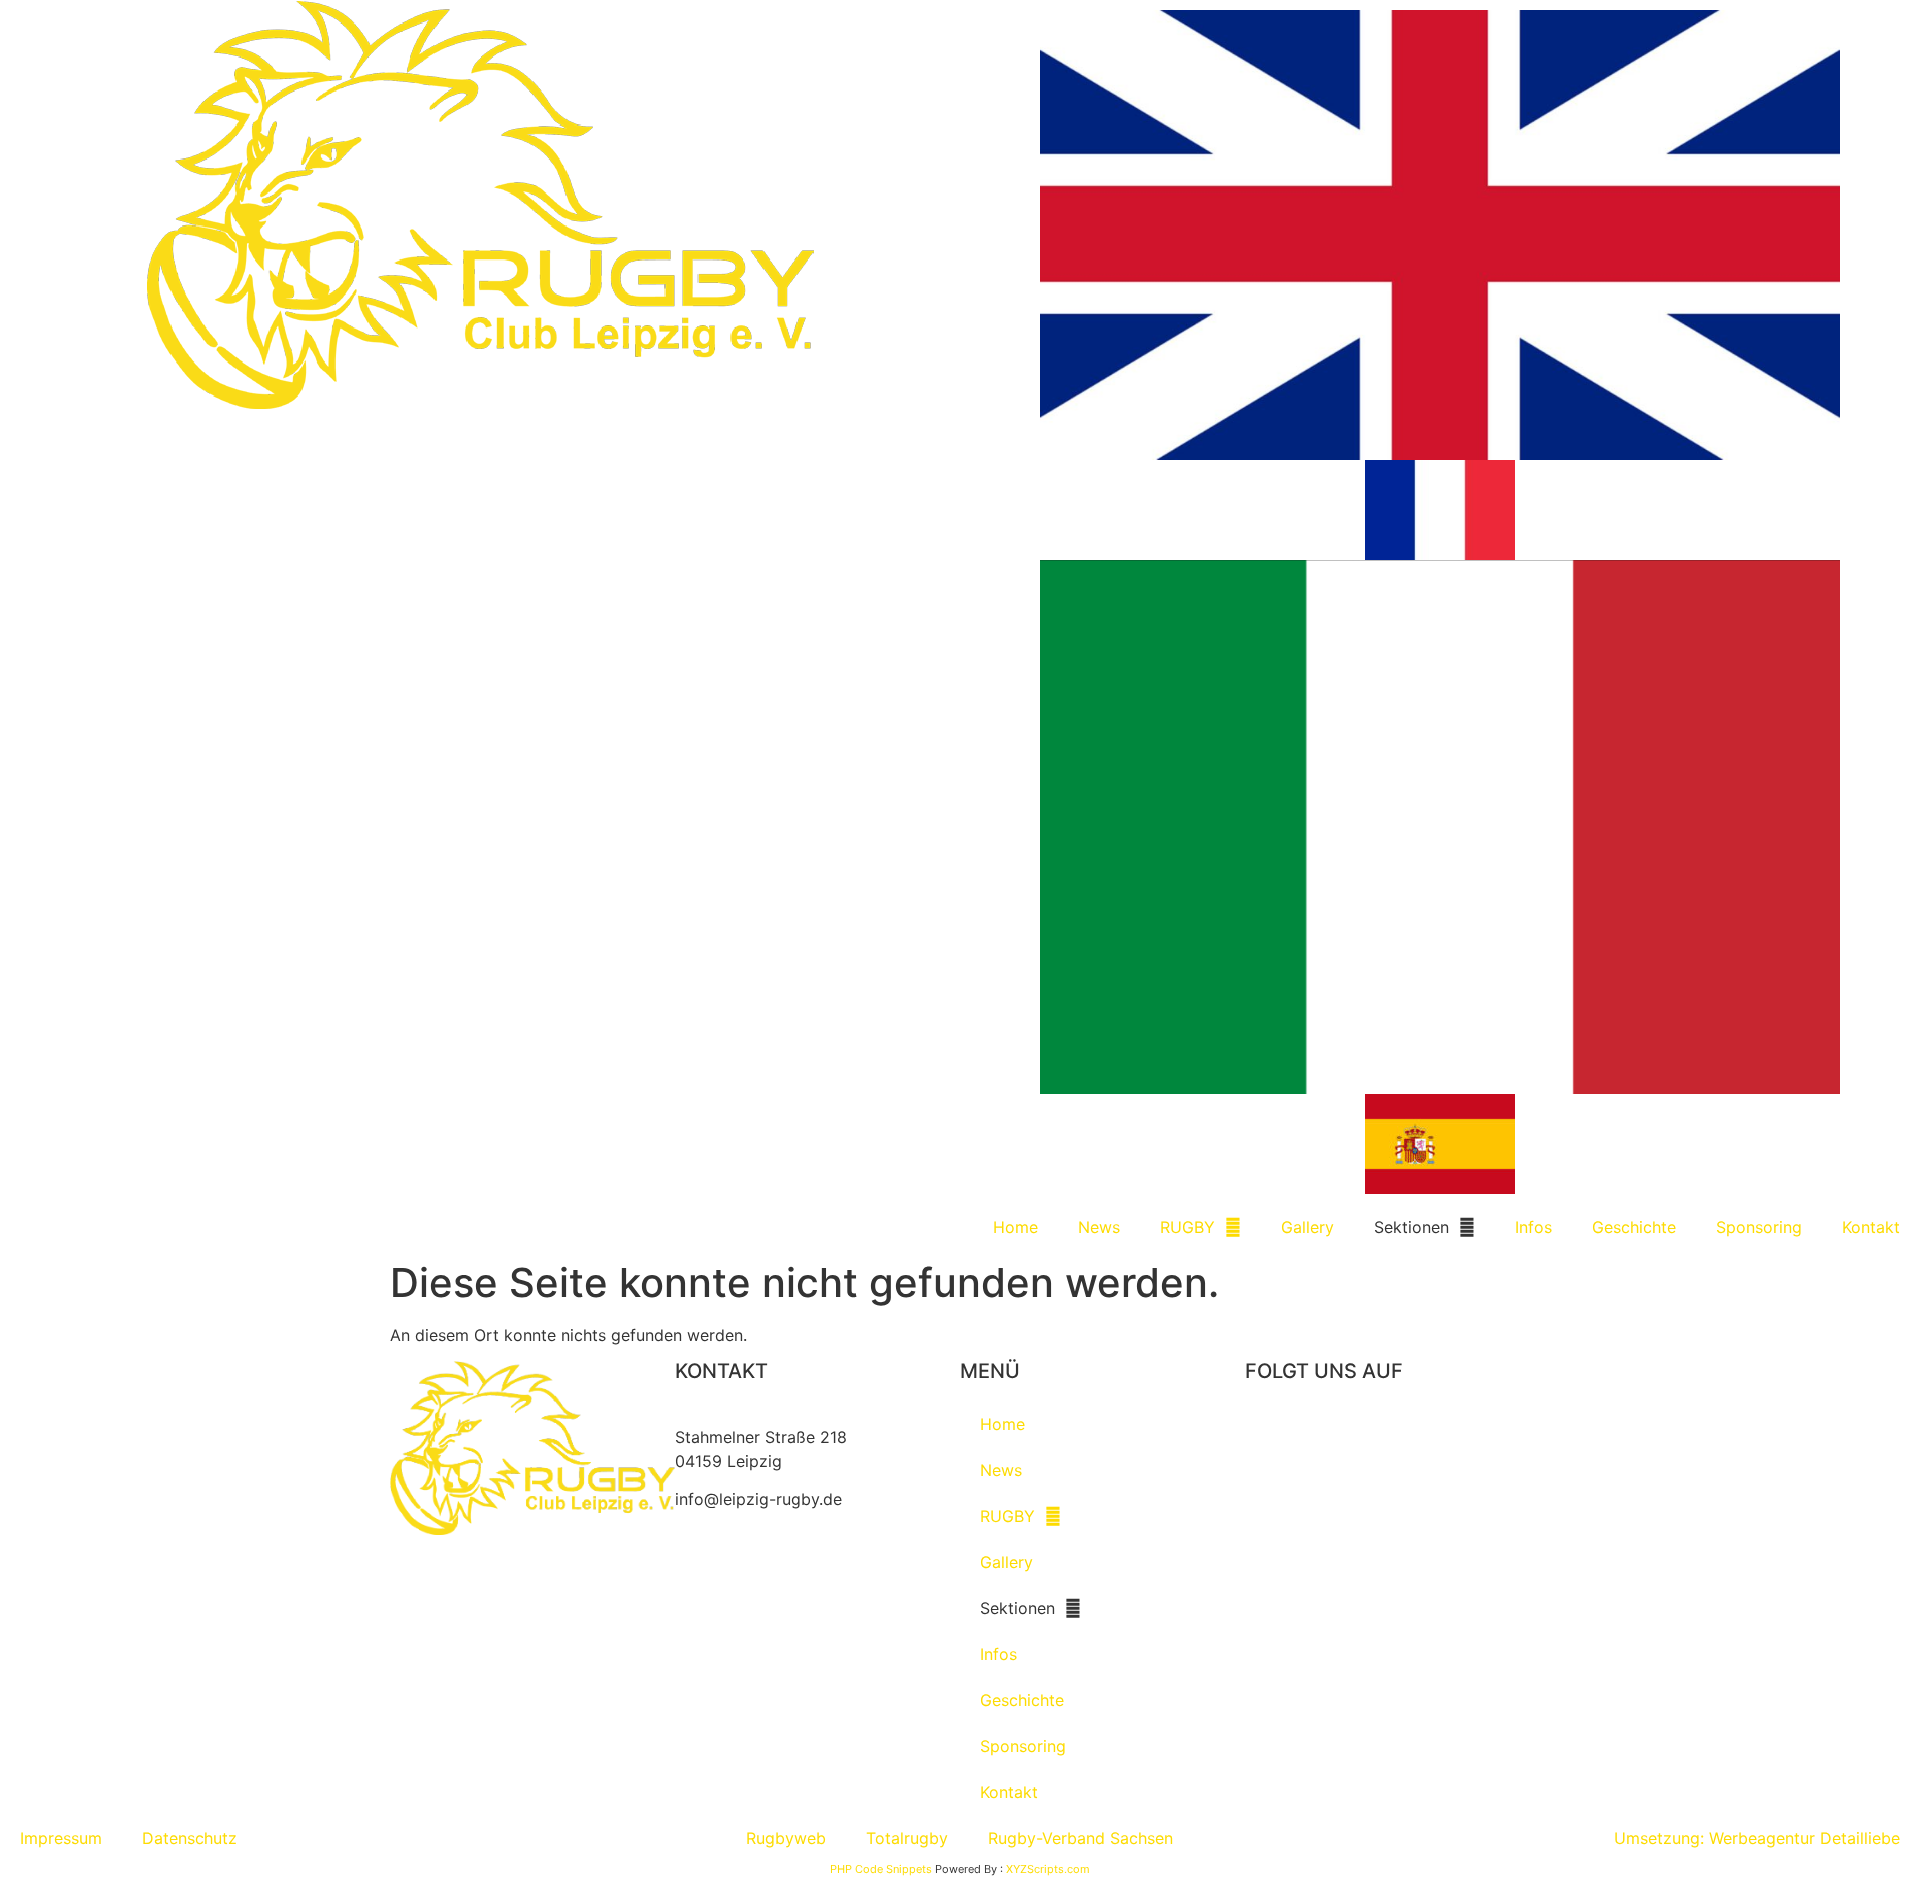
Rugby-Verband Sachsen (1080, 1838)
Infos (1533, 1227)
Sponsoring (1759, 1227)
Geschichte (1634, 1227)
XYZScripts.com (1048, 1869)
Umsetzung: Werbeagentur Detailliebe (1757, 1838)
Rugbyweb (786, 1838)
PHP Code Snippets (881, 1869)
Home (1015, 1227)
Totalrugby (907, 1838)
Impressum (61, 1838)
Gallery (1307, 1227)
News (1099, 1227)
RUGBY (1187, 1227)
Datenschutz (189, 1838)
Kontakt (1871, 1227)
